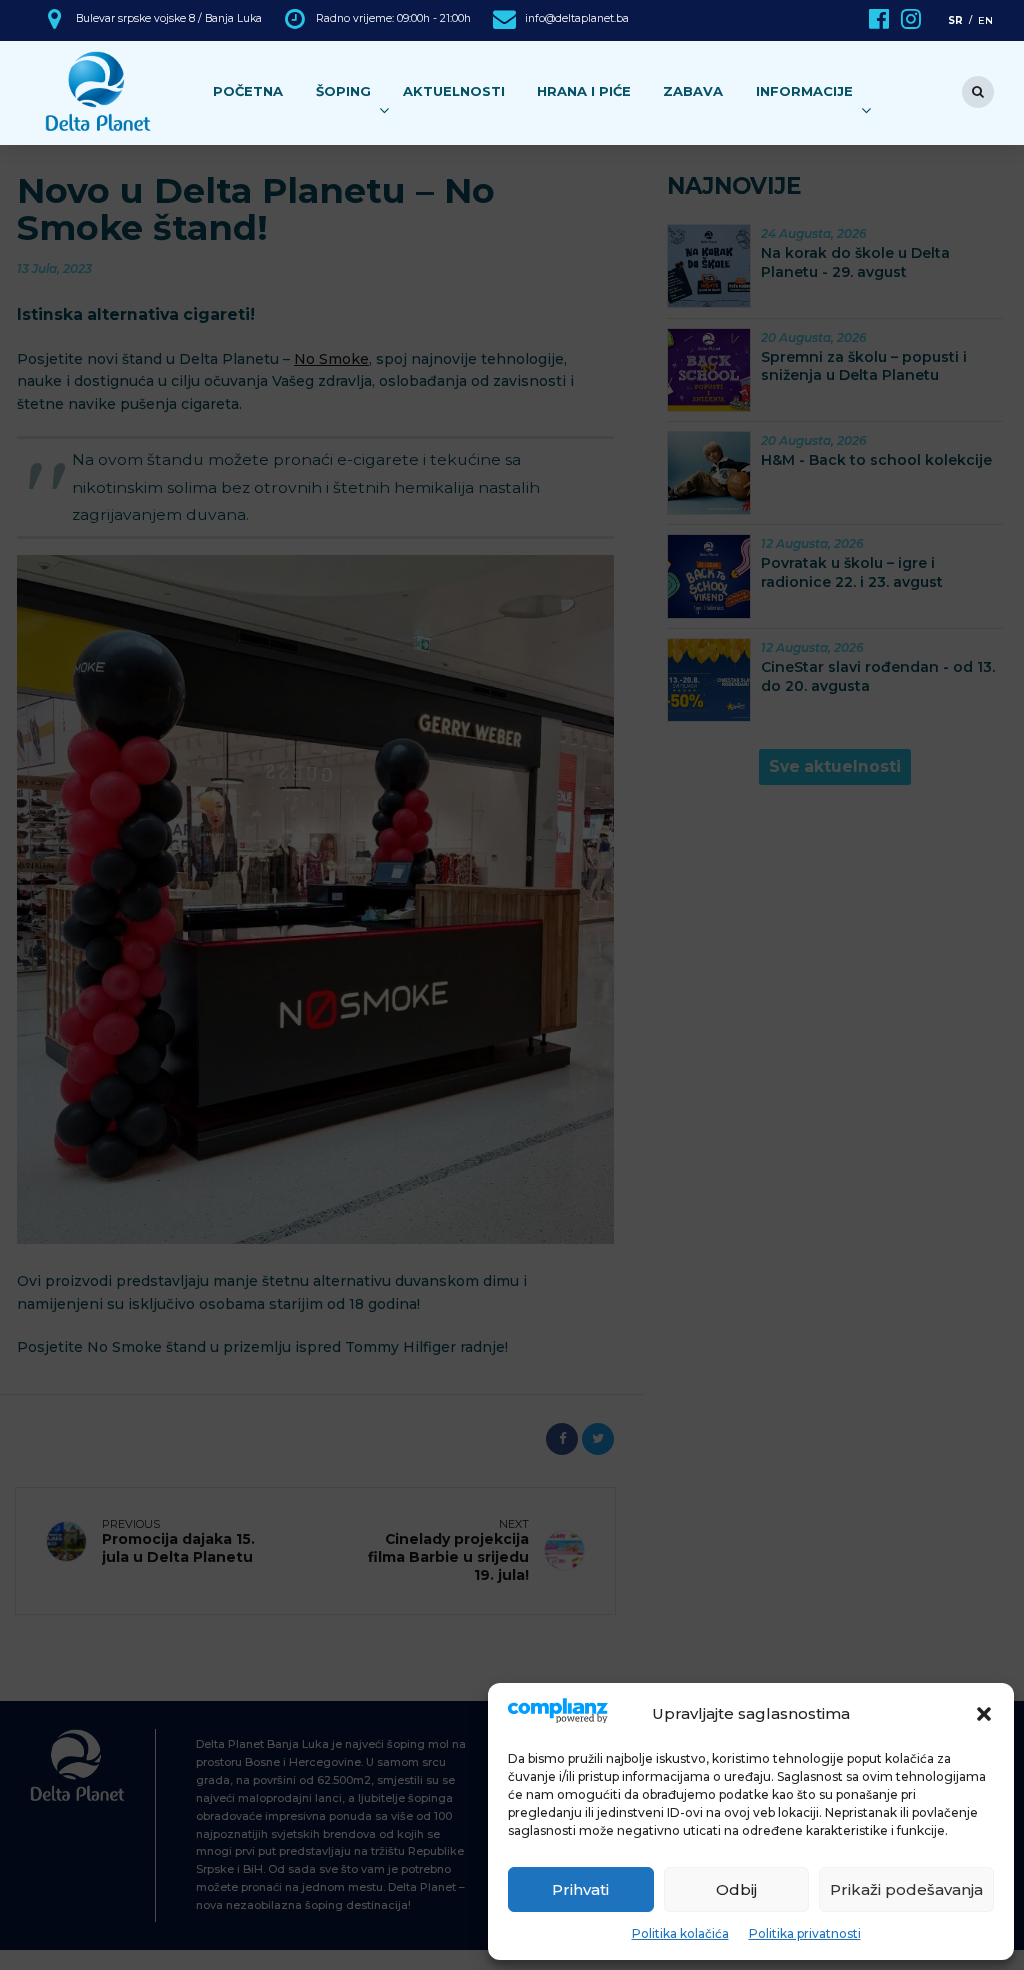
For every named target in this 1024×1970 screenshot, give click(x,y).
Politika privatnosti (805, 1933)
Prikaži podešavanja (906, 1889)
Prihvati (580, 1889)
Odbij (736, 1889)
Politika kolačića (680, 1933)
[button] (984, 1714)
